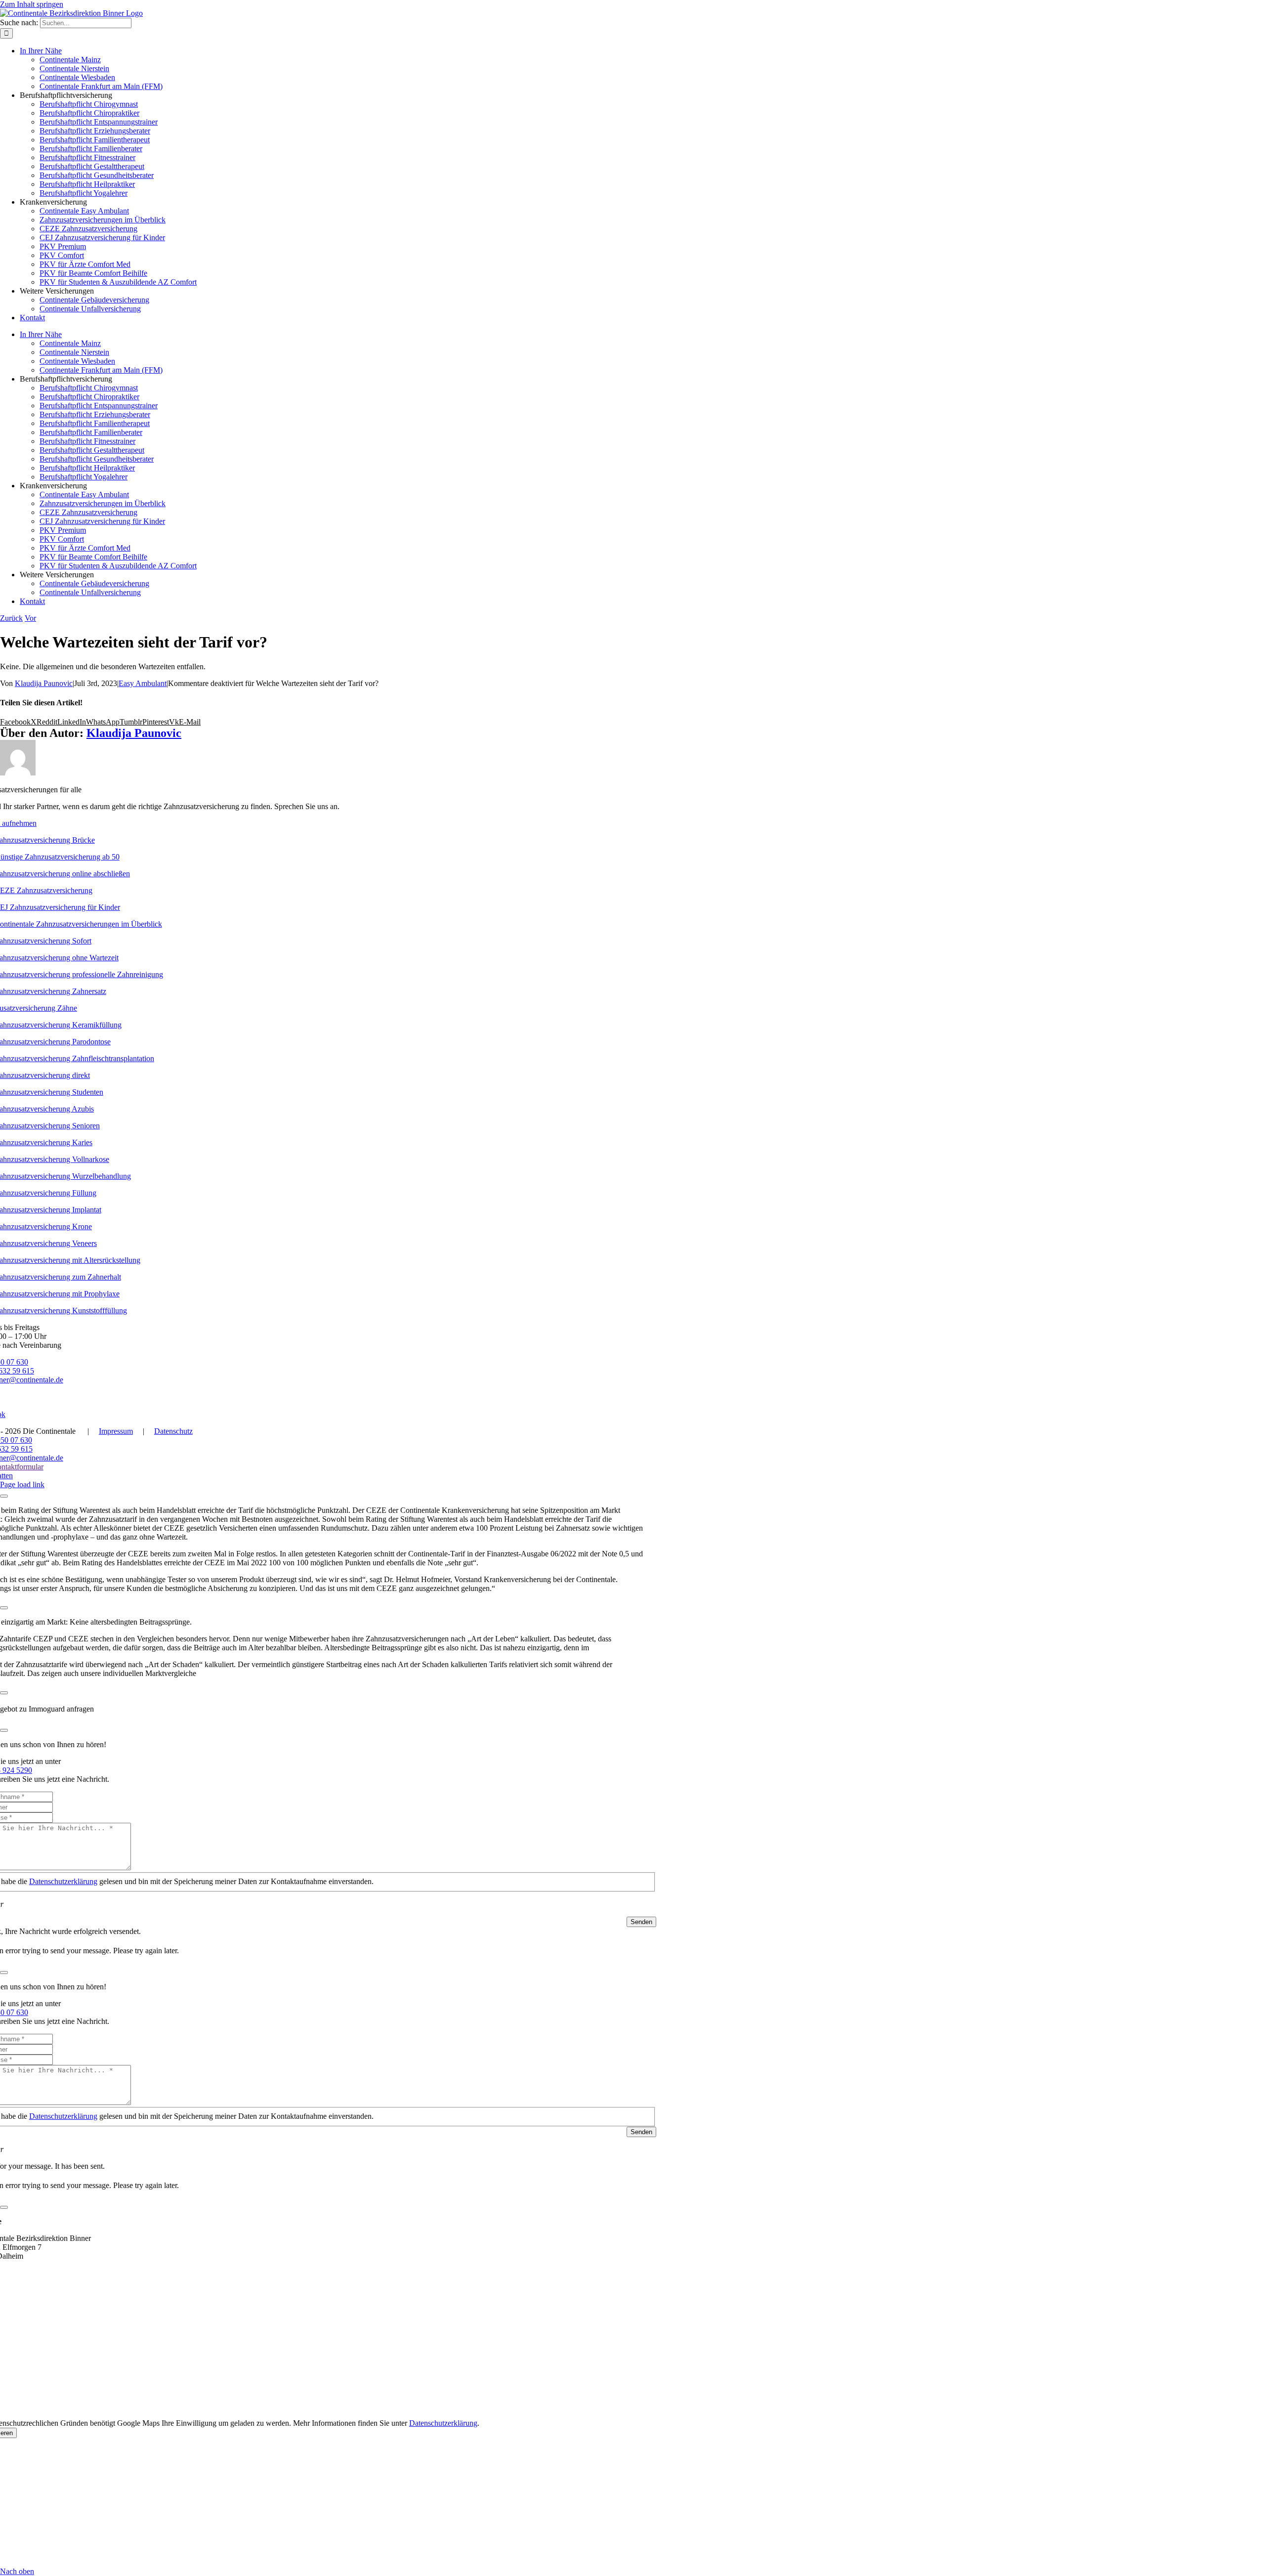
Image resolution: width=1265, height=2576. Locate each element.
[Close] (4, 1496)
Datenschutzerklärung (63, 1881)
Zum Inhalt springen (32, 4)
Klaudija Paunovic (44, 683)
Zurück (11, 618)
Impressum (116, 1431)
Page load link (22, 1484)
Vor (30, 618)
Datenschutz (173, 1431)
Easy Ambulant (143, 683)
